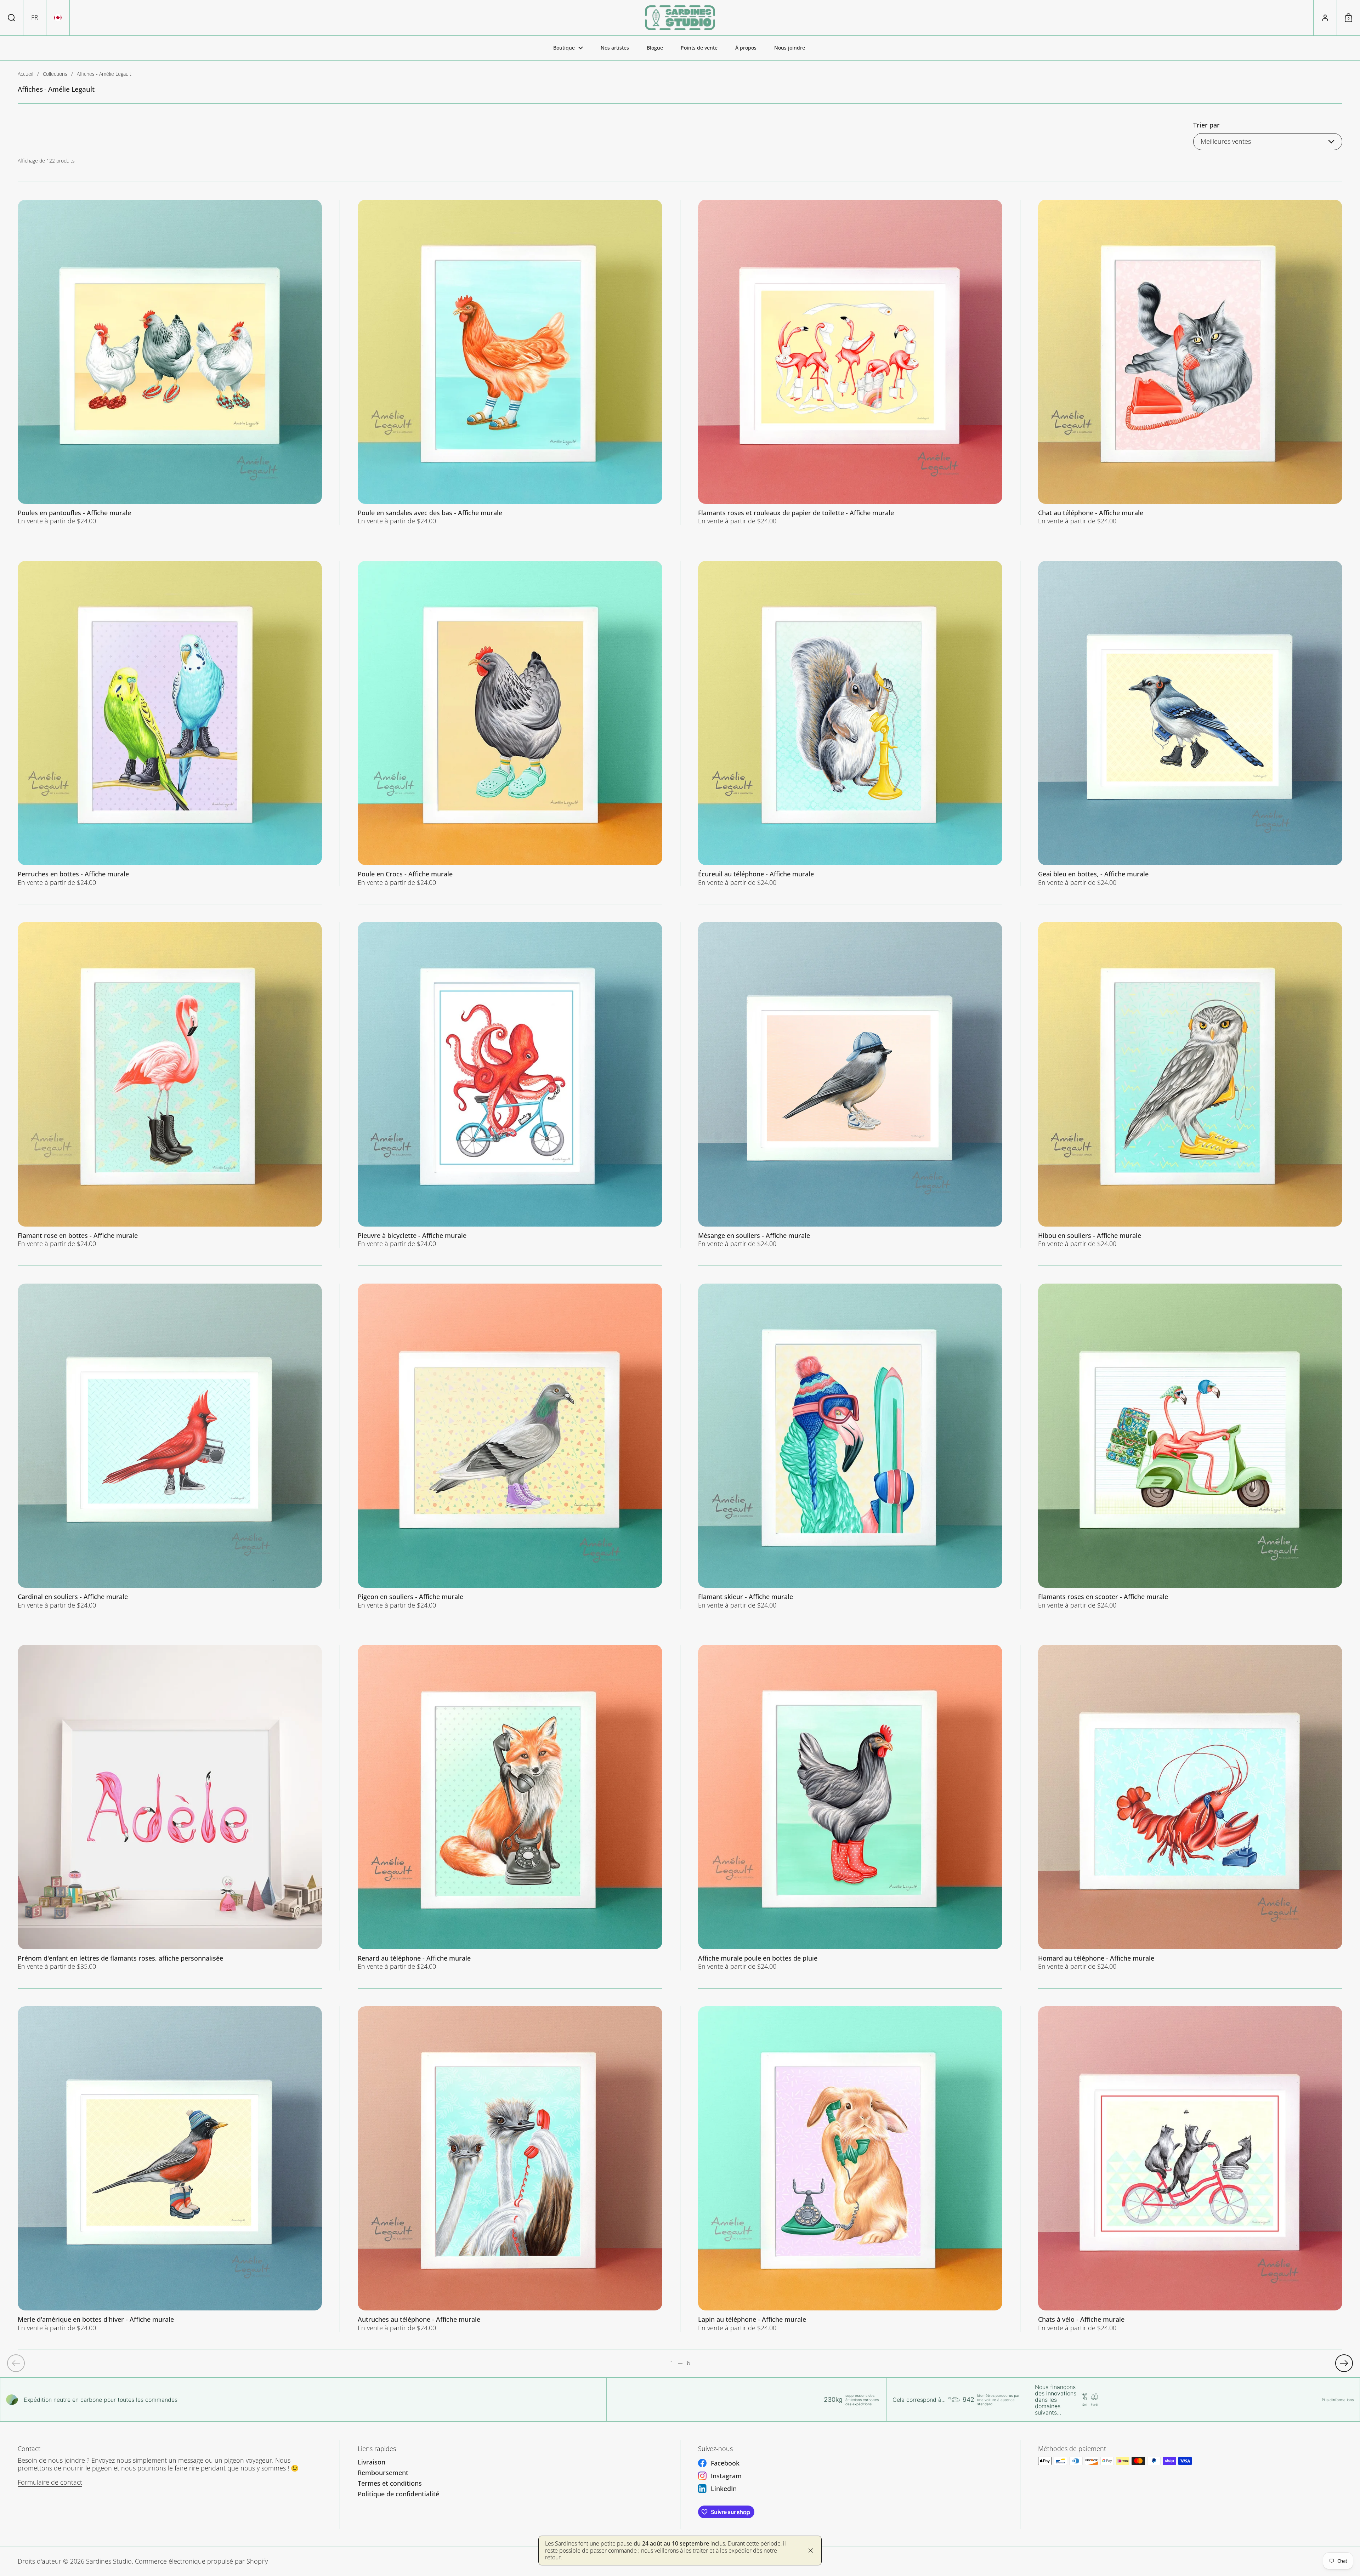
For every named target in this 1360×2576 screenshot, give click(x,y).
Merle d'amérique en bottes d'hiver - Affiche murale (170, 2169)
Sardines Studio (109, 2561)
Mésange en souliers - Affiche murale (850, 1085)
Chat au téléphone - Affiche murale (1190, 362)
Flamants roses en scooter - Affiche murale (1190, 1446)
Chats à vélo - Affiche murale (1190, 2169)
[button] (12, 18)
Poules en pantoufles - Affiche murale (170, 362)
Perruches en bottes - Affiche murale (170, 724)
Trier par (1206, 125)
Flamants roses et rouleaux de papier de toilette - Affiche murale (850, 362)
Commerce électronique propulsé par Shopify (201, 2561)
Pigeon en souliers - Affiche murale (510, 1446)
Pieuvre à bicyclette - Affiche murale (510, 1085)
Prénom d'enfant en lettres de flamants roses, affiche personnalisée (170, 1807)
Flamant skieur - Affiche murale (850, 1446)
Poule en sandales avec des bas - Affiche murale (510, 362)
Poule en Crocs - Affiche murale (510, 724)
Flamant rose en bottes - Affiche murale (170, 1085)
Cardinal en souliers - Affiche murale (170, 1446)
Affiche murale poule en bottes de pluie (850, 1807)
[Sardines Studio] (680, 18)
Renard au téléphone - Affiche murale (510, 1807)
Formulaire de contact (50, 2482)
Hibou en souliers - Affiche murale (1190, 1085)
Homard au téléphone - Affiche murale (1190, 1807)
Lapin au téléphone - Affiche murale (850, 2169)
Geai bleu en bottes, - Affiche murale (1190, 724)
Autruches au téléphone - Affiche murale (510, 2169)
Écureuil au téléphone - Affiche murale (850, 724)
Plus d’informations (1338, 2400)
